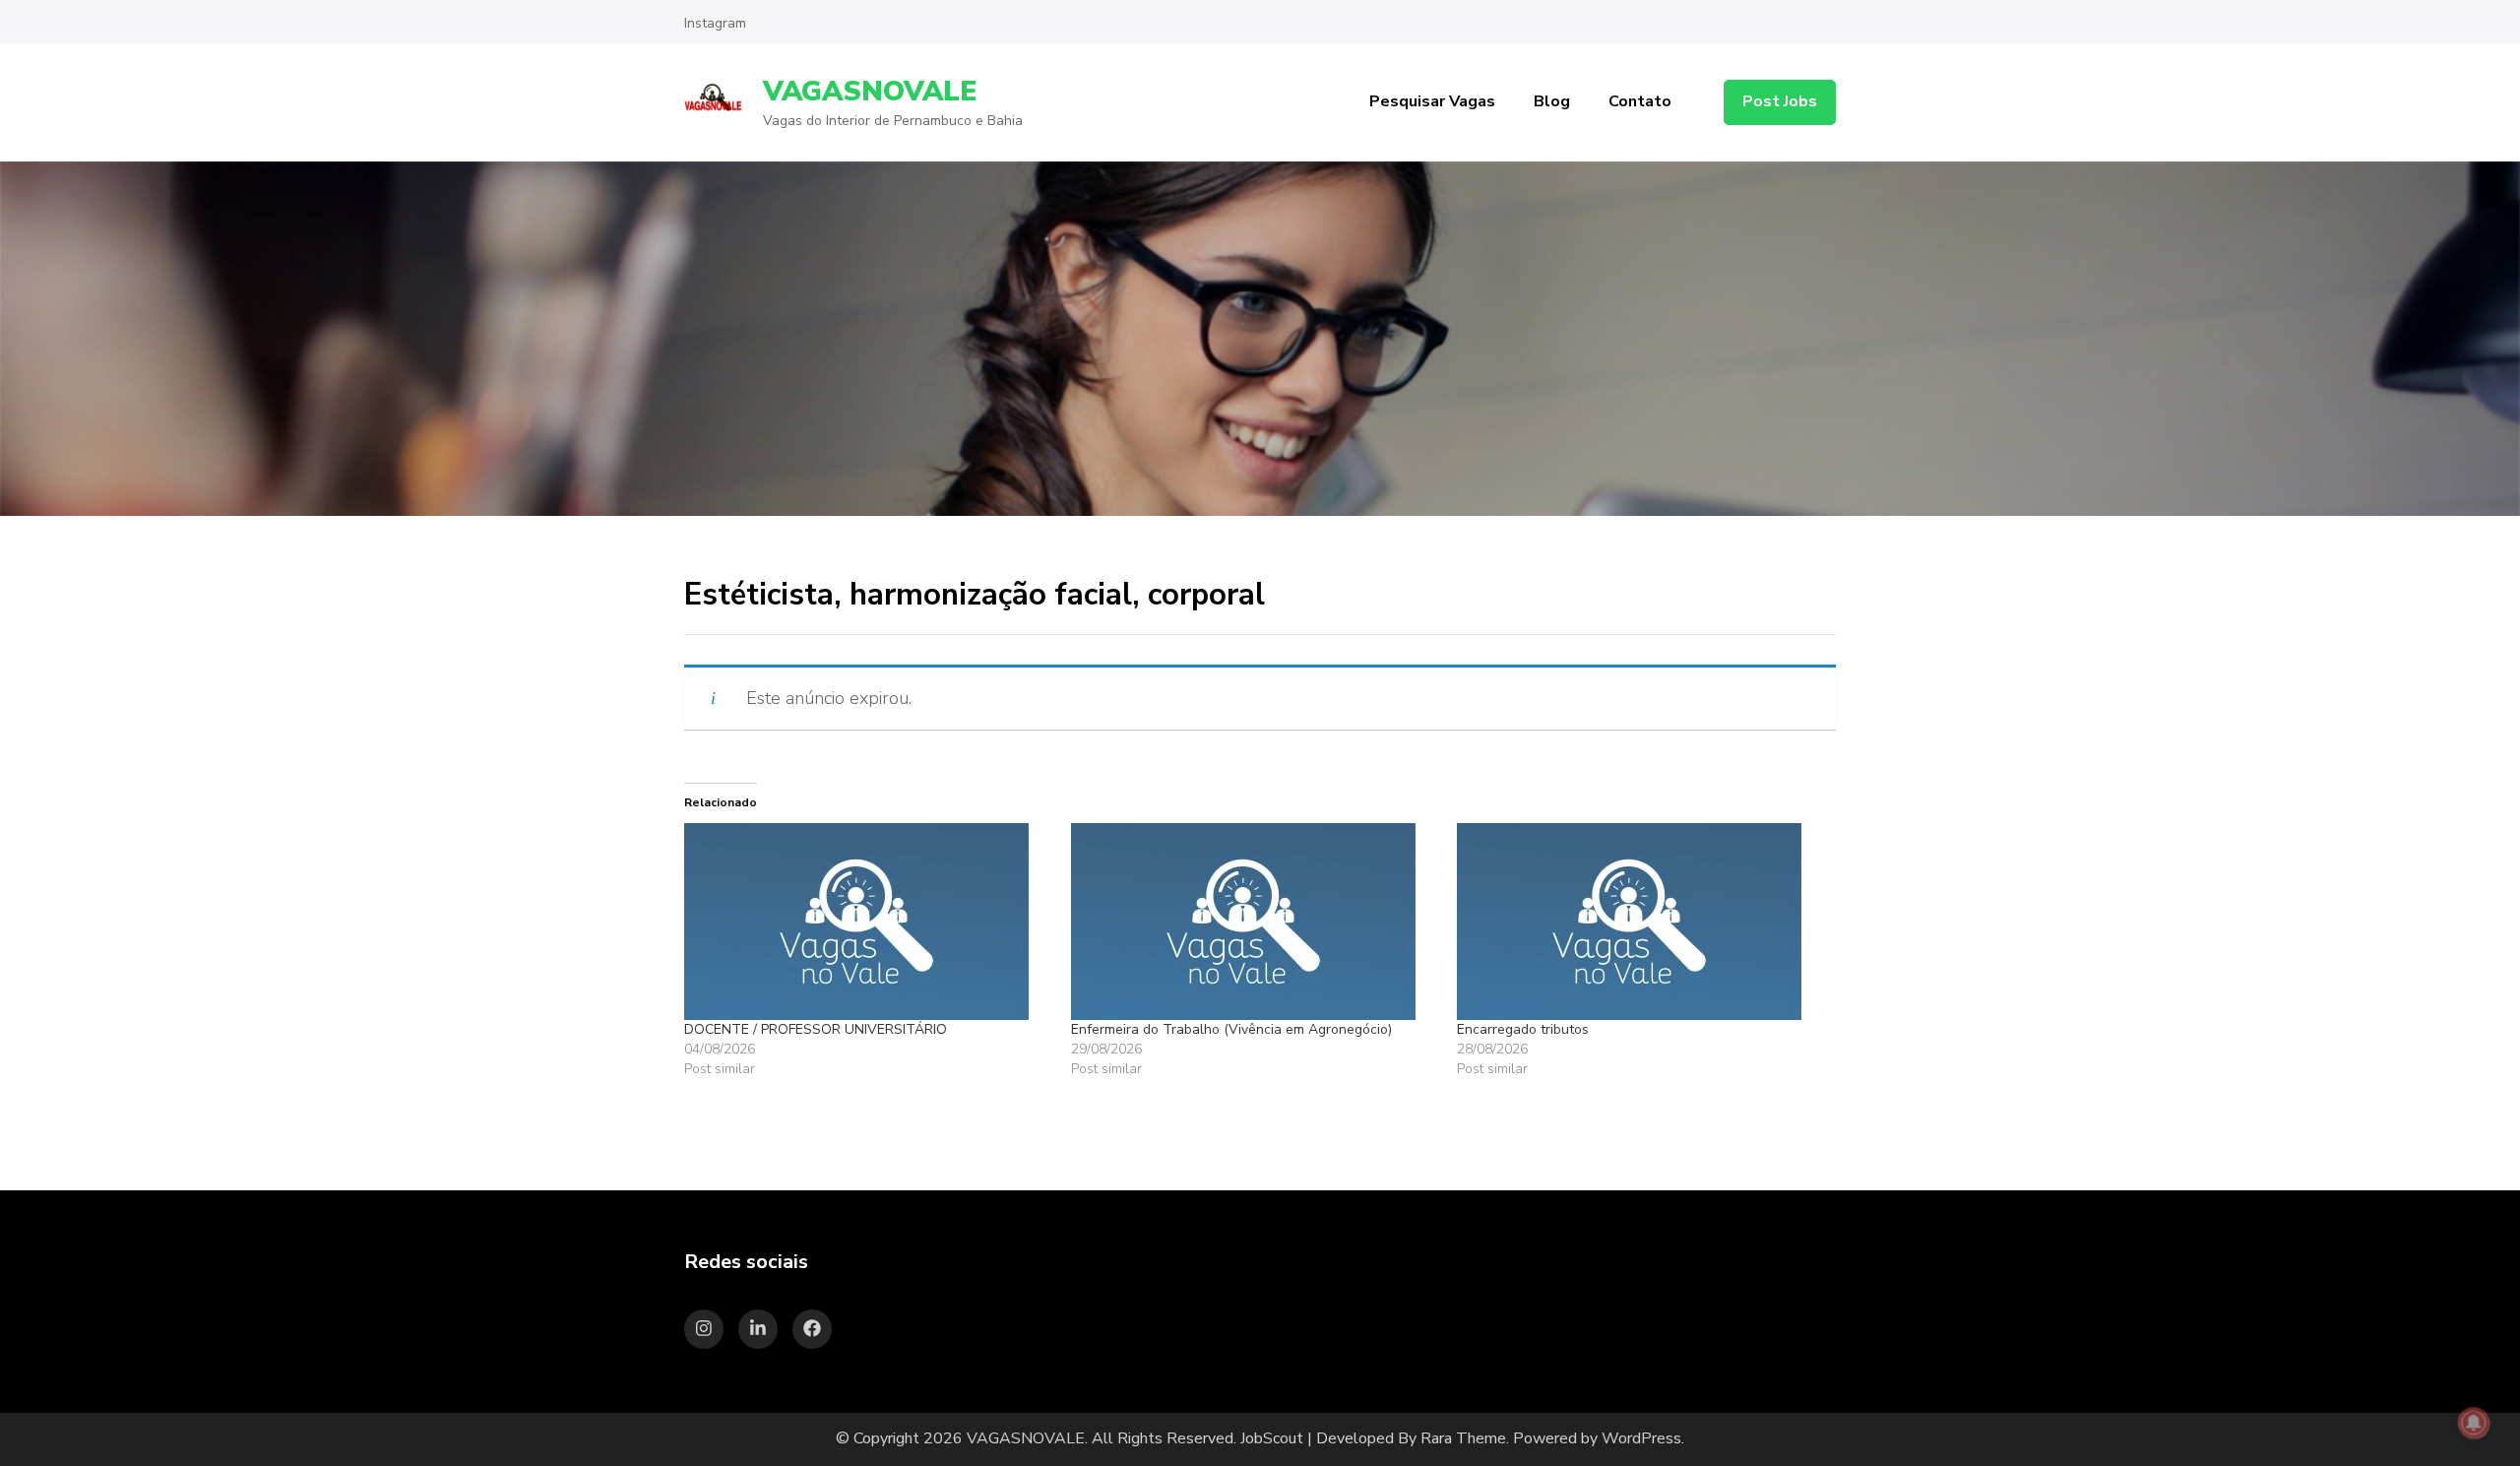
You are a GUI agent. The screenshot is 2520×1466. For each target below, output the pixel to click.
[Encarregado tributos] (1640, 922)
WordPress (1641, 1438)
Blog (1552, 101)
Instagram (715, 23)
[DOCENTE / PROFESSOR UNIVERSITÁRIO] (868, 922)
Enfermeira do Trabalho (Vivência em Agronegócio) (1231, 1029)
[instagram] (704, 1329)
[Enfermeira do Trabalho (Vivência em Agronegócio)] (1255, 922)
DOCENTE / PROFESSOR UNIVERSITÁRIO (816, 1029)
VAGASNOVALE (870, 92)
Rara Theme (1463, 1438)
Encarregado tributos (1523, 1029)
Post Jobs (1780, 101)
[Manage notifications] (2474, 1423)
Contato (1640, 101)
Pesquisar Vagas (1432, 101)
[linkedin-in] (758, 1329)
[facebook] (812, 1329)
